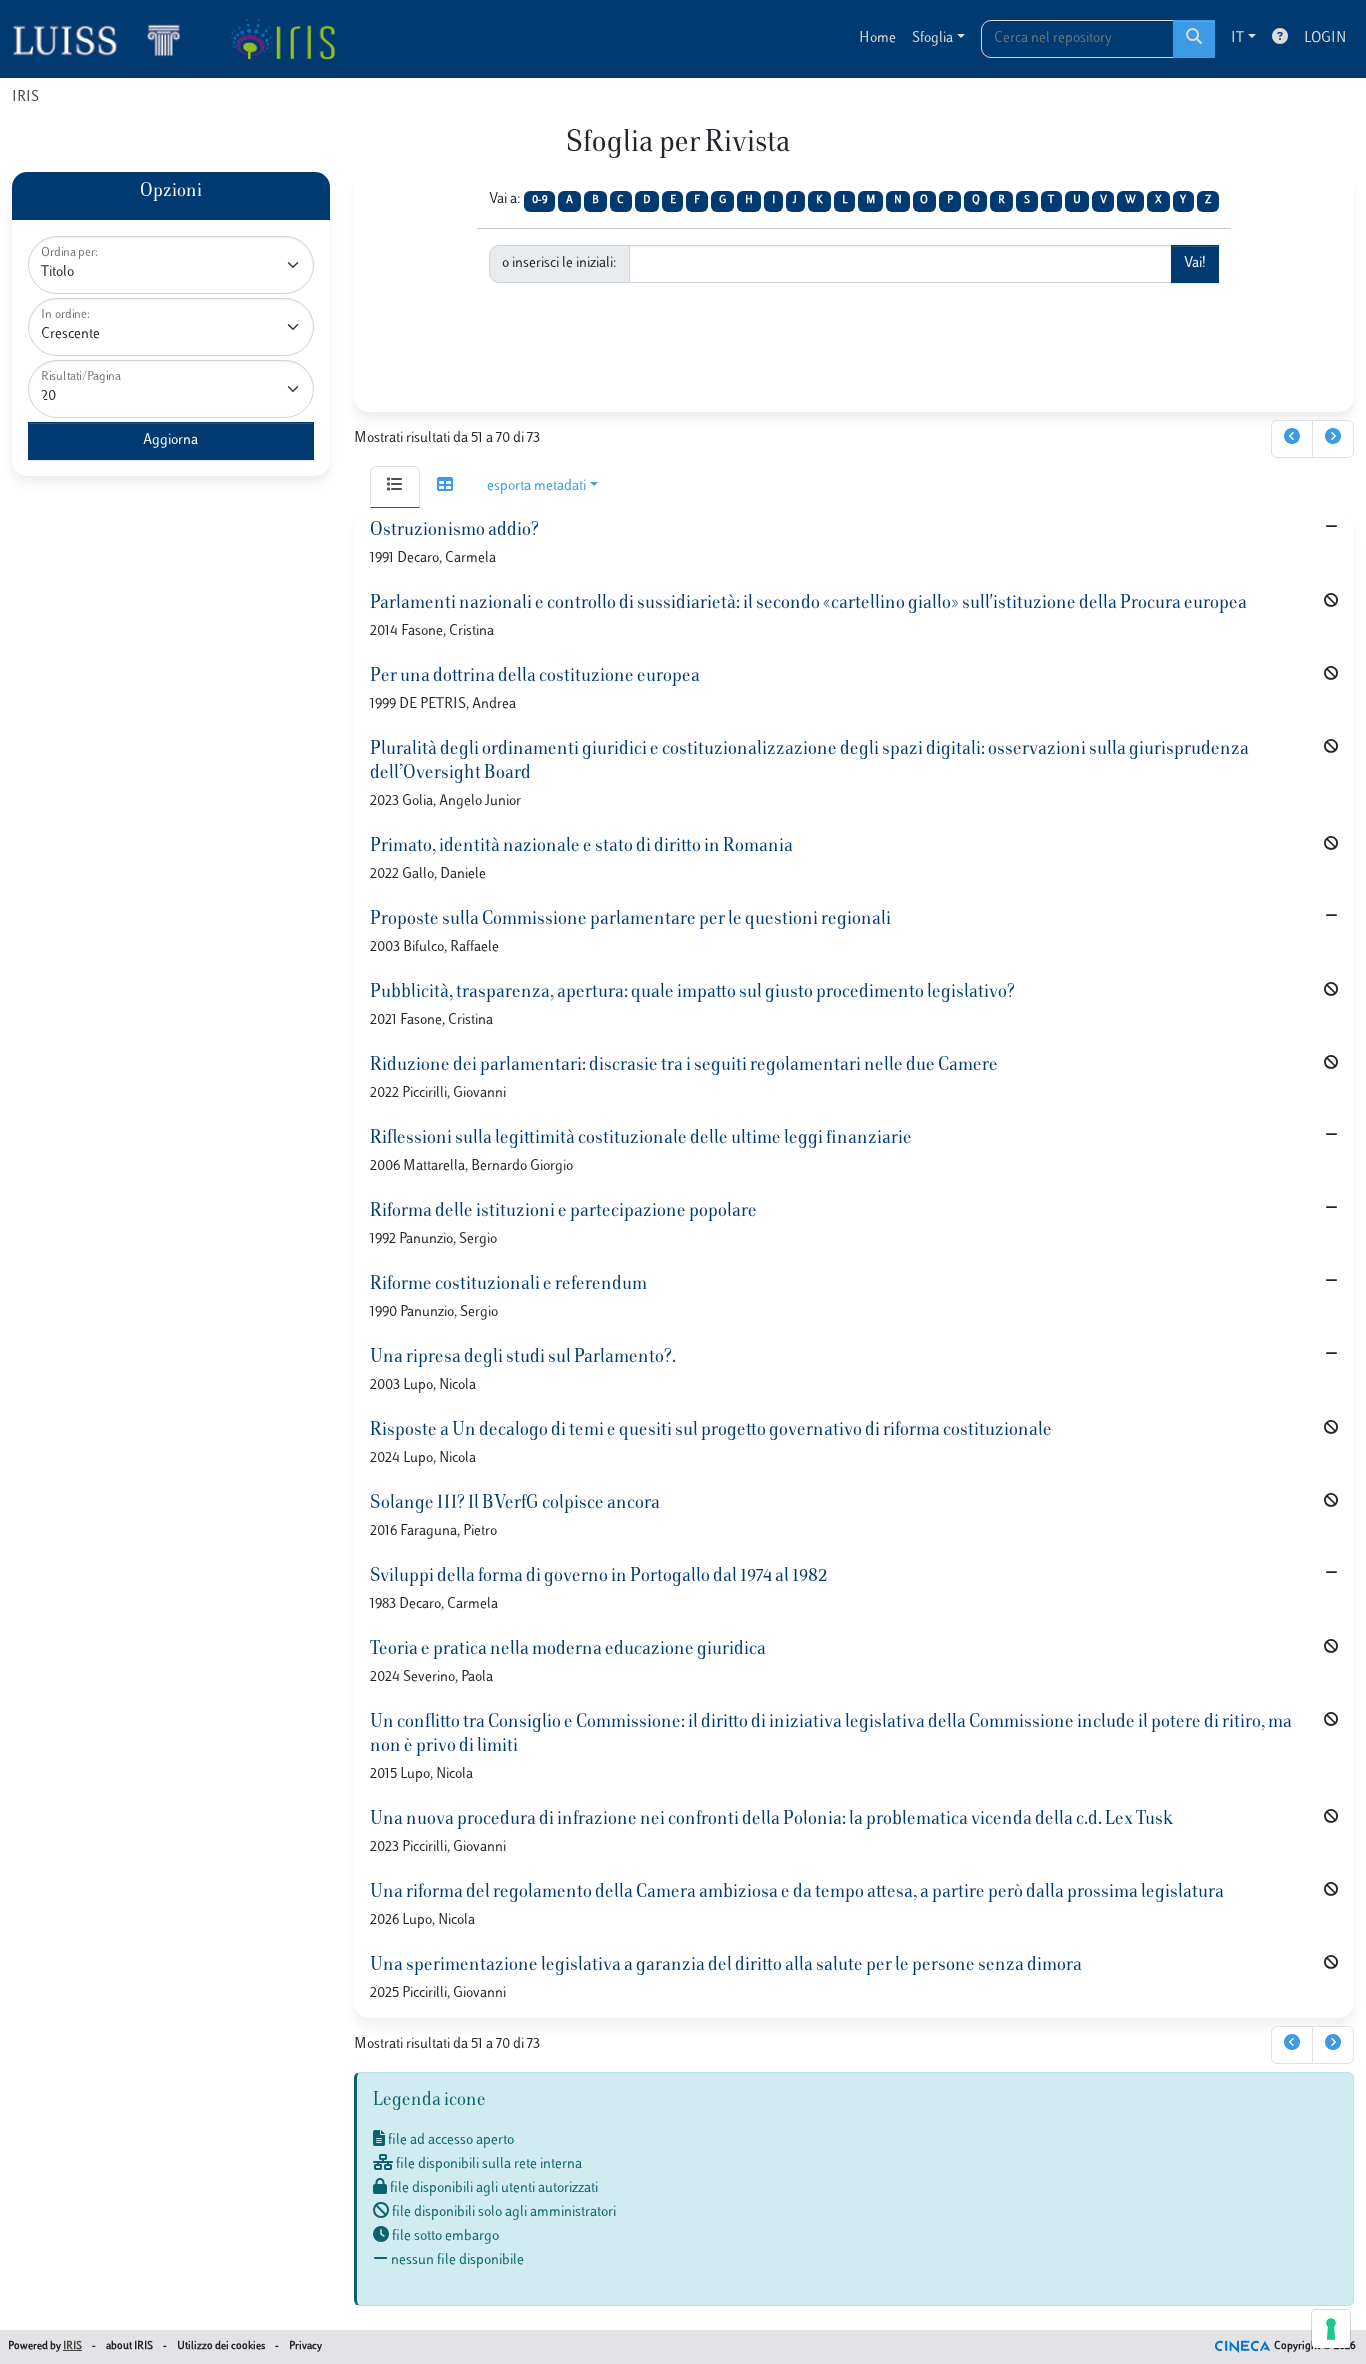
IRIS (25, 97)
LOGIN (1325, 38)
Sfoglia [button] (932, 38)
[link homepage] (105, 39)
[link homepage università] (282, 39)
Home (877, 38)
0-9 (540, 200)
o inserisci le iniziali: (559, 263)
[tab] (395, 487)
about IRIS (129, 2346)
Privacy (305, 2346)
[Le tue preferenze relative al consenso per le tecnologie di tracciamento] (1331, 2329)
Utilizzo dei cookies (221, 2346)
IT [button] (1237, 38)
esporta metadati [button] (536, 486)
